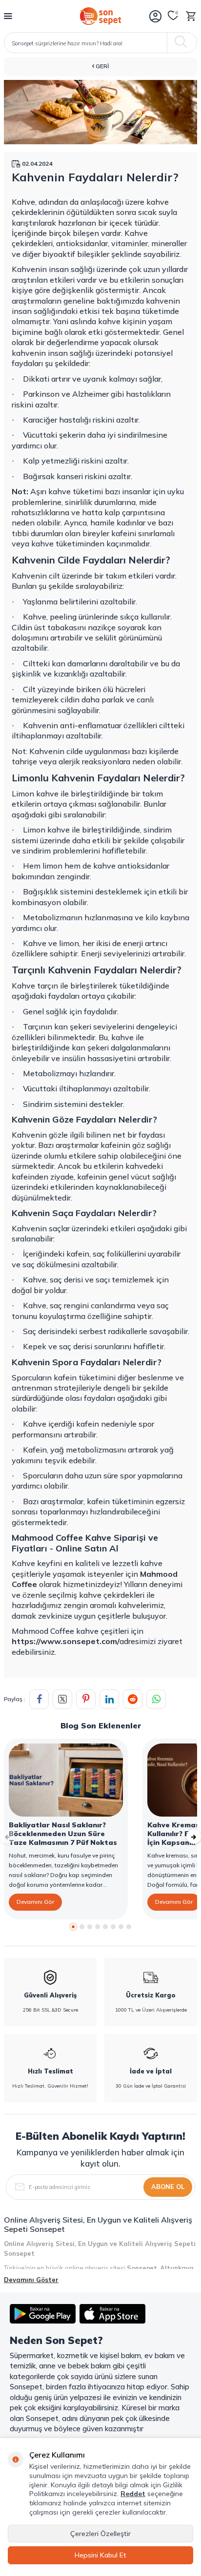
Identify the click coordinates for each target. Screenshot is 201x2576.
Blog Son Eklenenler (101, 1725)
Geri (101, 66)
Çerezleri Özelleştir (100, 2534)
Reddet (133, 2494)
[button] (73, 1927)
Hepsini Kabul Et (100, 2555)
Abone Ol (168, 2187)
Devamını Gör (35, 1902)
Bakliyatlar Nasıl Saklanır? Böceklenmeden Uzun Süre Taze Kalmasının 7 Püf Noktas (63, 1834)
